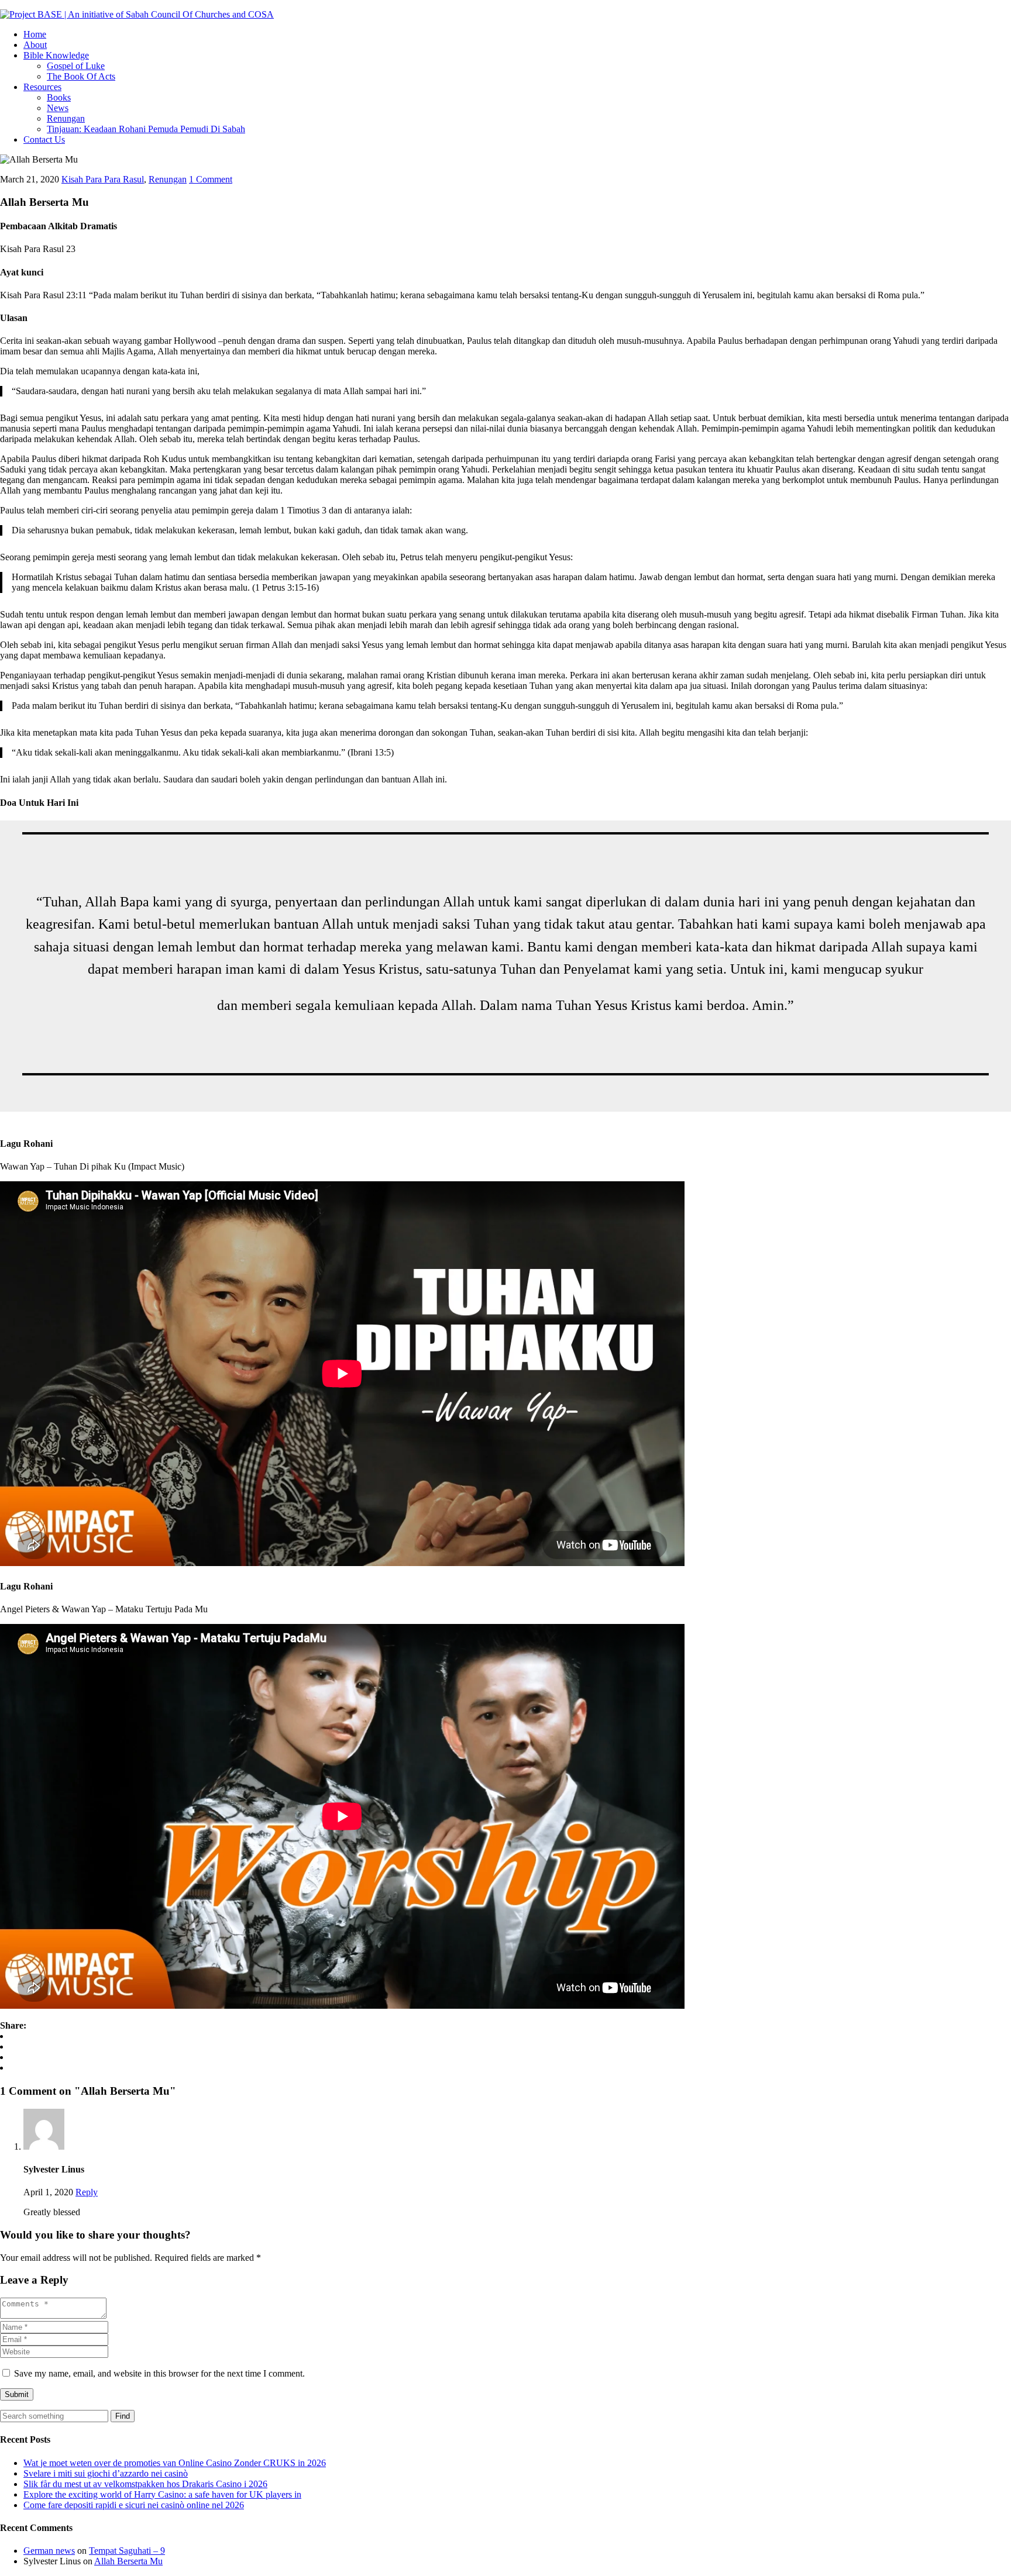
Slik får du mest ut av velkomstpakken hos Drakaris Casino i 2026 (145, 2484)
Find (123, 2416)
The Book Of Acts (81, 76)
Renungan (66, 118)
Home (35, 34)
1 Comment (211, 179)
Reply (87, 2192)
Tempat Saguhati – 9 (127, 2551)
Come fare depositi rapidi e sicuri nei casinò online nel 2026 (134, 2505)
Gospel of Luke (76, 66)
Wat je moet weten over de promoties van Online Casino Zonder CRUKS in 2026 (175, 2463)
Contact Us (44, 139)
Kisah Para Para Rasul (103, 179)
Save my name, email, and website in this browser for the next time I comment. (159, 2373)
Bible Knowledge (56, 55)
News (58, 108)
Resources (42, 87)
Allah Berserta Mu (128, 2561)
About (35, 45)
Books (59, 97)
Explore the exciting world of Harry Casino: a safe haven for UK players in (162, 2494)
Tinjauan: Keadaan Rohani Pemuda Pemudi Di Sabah (146, 129)
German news (49, 2551)
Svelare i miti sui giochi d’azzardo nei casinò (106, 2473)
